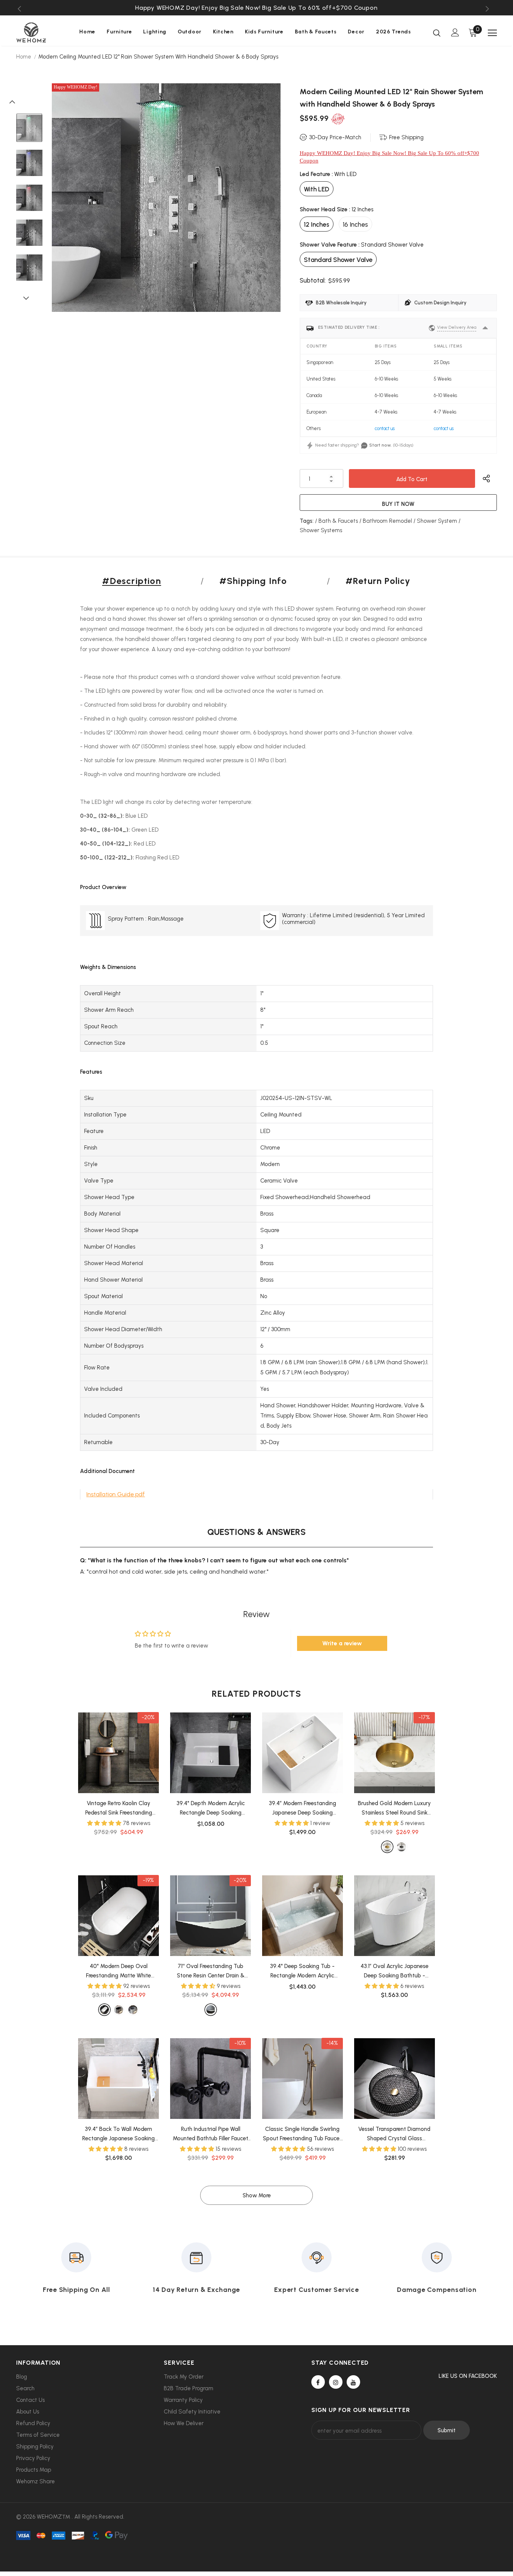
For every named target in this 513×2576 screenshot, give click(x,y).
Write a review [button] (342, 1643)
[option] (256, 8)
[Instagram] (336, 2382)
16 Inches (355, 224)
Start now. (380, 445)
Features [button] (91, 1072)
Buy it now (398, 504)
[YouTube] (353, 2382)
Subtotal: (313, 280)
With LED (317, 189)
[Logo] (42, 32)
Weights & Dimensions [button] (108, 967)
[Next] (29, 298)
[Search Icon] (437, 33)
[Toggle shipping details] (485, 328)
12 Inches (317, 224)
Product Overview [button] (103, 887)
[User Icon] (455, 32)
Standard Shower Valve (338, 260)
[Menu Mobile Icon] (492, 33)
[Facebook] (318, 2382)
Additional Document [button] (107, 1471)
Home (24, 57)
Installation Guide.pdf (116, 1494)
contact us (385, 428)
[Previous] (16, 101)
